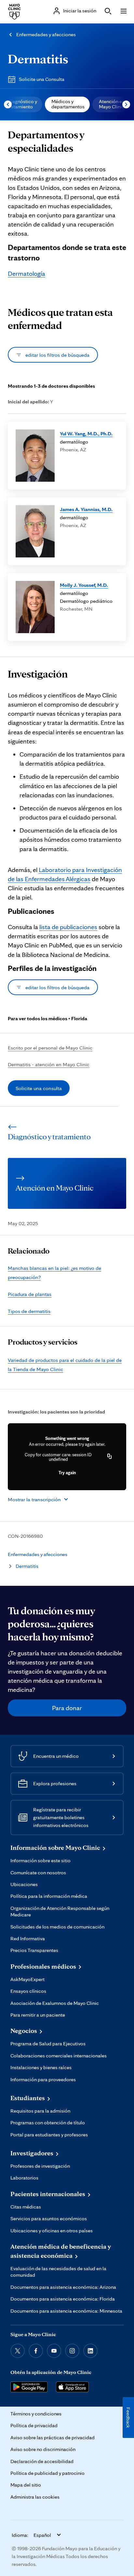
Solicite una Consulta (42, 79)
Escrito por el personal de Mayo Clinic (50, 1048)
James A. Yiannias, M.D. (86, 509)
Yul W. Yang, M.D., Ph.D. (86, 433)
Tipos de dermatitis (29, 1311)
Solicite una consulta (39, 1088)
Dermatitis (38, 59)
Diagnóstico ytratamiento (22, 104)
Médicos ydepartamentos (68, 104)
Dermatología (27, 273)
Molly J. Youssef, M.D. (84, 585)
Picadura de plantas (30, 1294)
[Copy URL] (110, 1457)
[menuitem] (67, 104)
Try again (67, 1473)
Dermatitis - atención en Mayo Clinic (49, 1064)
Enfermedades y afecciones (46, 34)
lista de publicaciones (68, 927)
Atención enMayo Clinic (112, 104)
